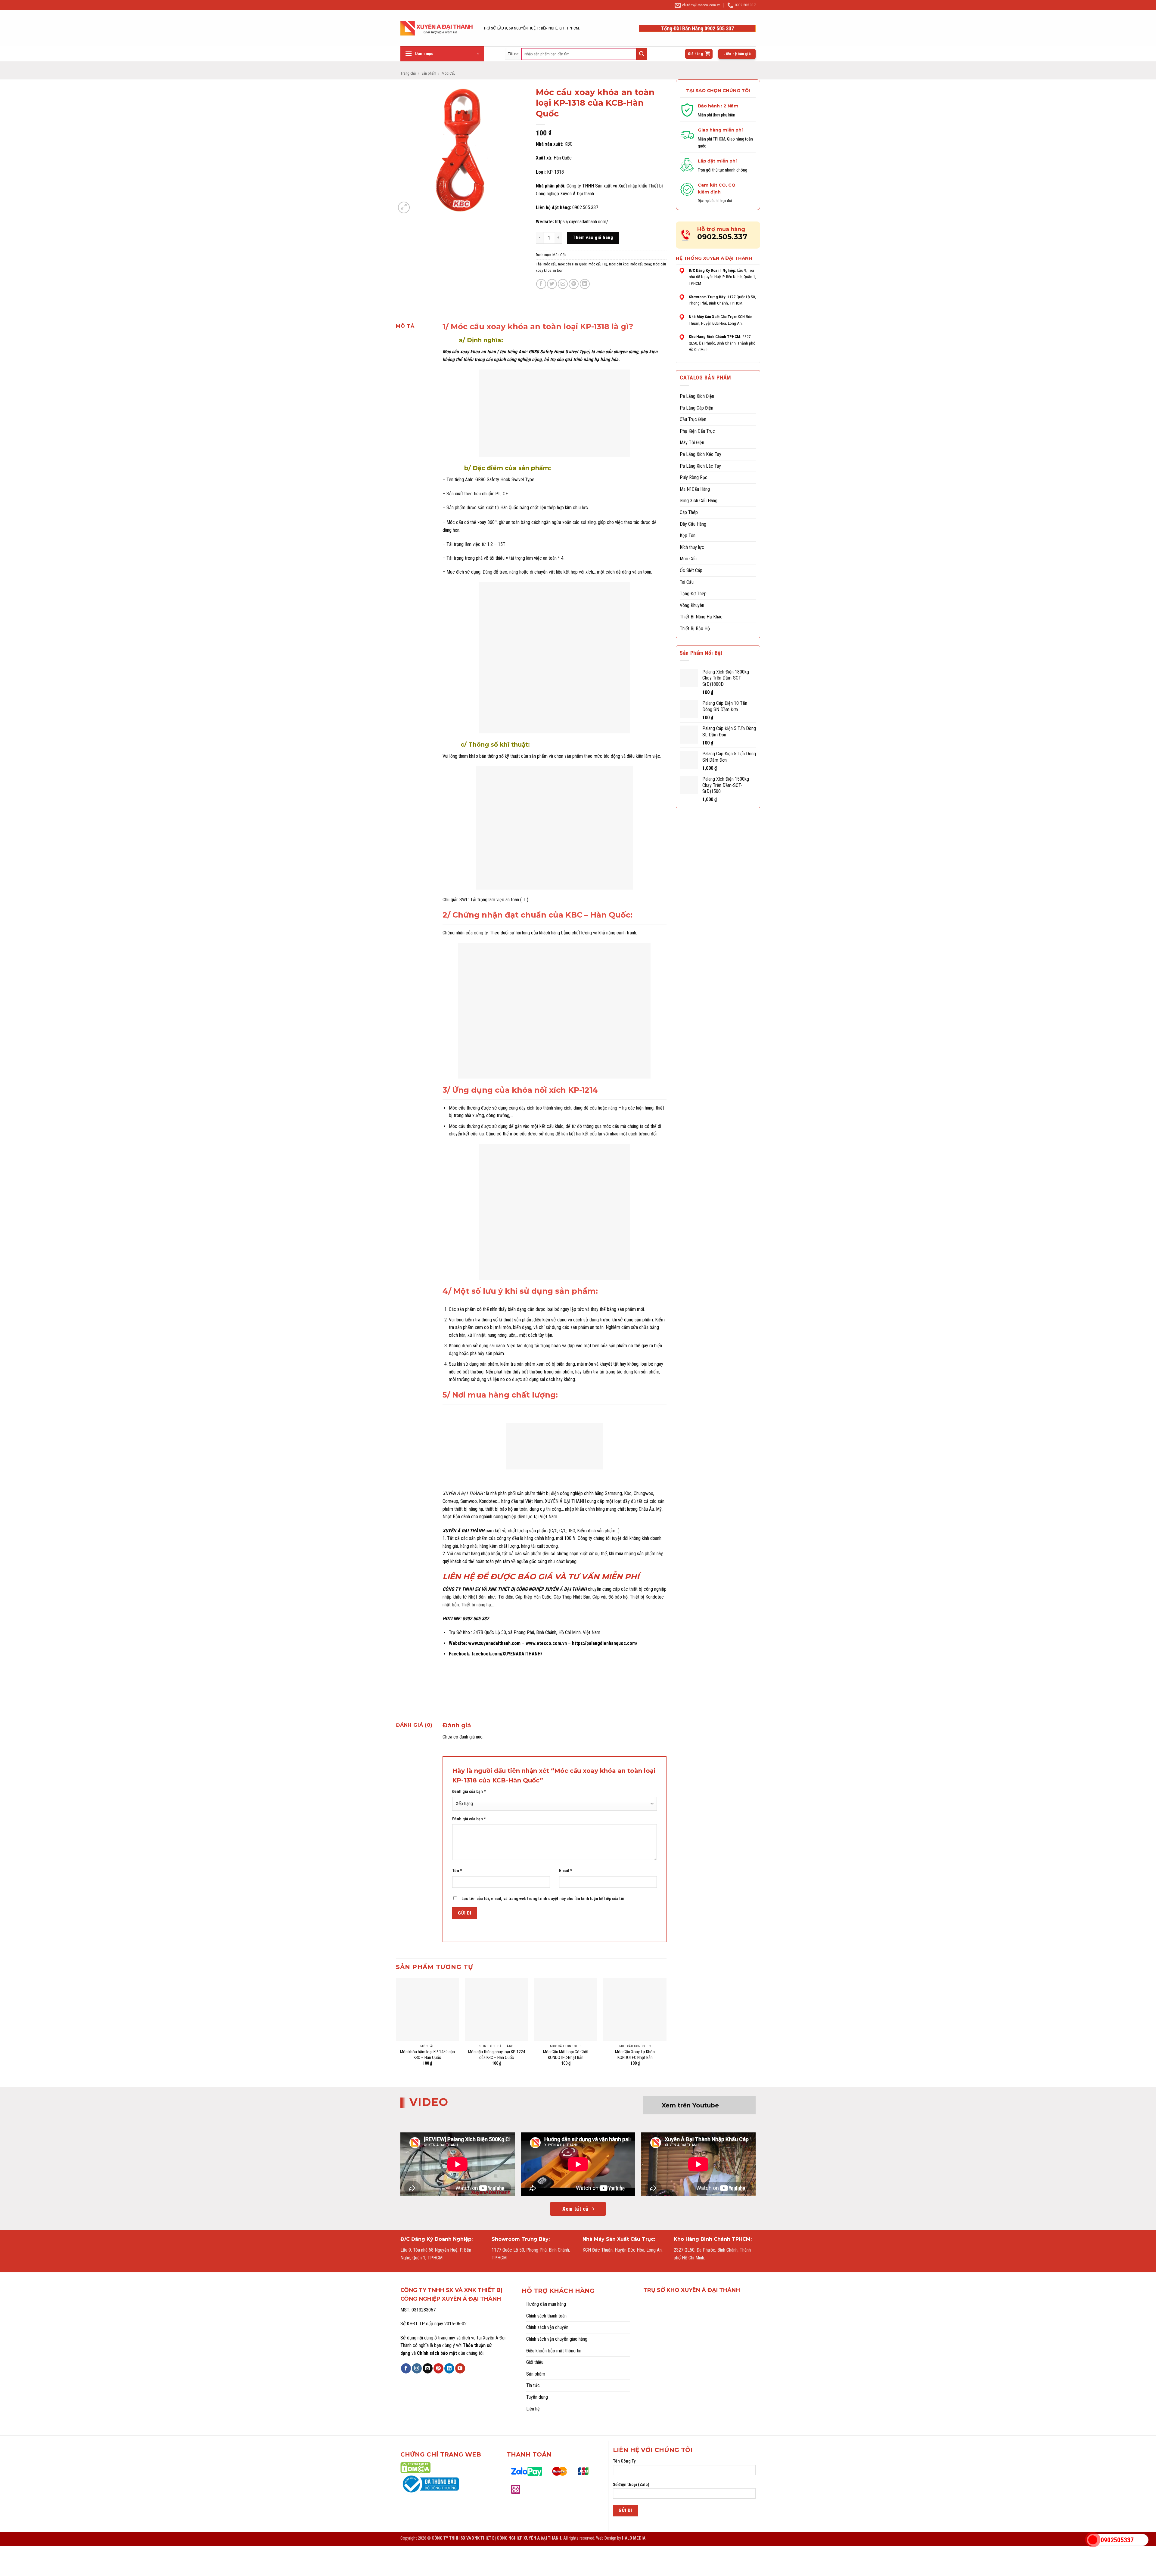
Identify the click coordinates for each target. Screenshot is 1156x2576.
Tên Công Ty (624, 2461)
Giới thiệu (535, 2362)
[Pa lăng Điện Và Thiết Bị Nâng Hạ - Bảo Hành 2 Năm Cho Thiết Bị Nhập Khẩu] (437, 28)
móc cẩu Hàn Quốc (572, 264)
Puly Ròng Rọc (694, 477)
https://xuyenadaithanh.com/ (582, 222)
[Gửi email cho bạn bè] (563, 284)
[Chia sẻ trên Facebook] (541, 284)
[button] (442, 54)
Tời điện (506, 1597)
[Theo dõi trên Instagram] (417, 2368)
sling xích (563, 1108)
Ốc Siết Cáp (691, 570)
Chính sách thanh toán (546, 2316)
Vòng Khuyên (692, 605)
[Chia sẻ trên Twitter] (552, 284)
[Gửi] (642, 54)
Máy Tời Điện (692, 443)
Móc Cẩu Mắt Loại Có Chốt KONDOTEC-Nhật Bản (566, 2055)
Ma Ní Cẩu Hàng (695, 489)
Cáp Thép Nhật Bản (571, 1597)
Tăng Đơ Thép (693, 594)
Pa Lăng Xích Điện (697, 396)
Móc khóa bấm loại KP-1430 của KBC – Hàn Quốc (427, 2055)
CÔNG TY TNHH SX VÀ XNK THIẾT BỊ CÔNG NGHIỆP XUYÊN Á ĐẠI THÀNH (515, 1589)
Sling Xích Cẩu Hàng (699, 501)
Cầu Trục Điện (693, 419)
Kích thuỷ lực (692, 547)
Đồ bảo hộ (618, 1597)
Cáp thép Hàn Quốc (533, 1597)
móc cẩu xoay (641, 264)
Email (566, 1871)
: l (465, 1493)
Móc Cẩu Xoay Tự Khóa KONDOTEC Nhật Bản (635, 2055)
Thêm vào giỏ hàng (593, 237)
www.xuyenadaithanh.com (494, 1643)
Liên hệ (533, 2409)
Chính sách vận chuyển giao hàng (557, 2339)
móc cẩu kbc (619, 264)
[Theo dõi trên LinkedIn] (449, 2368)
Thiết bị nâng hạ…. (477, 1605)
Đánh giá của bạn (469, 1792)
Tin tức (533, 2385)
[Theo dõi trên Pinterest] (438, 2368)
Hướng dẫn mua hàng (546, 2304)
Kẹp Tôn (688, 536)
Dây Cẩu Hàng (693, 524)
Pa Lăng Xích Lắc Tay (700, 466)
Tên (457, 1871)
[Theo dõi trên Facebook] (406, 2368)
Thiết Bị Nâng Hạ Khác (701, 617)
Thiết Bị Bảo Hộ (695, 629)
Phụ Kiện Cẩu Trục (697, 431)
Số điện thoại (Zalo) (631, 2485)
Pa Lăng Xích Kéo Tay (701, 454)
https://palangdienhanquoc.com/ (605, 1643)
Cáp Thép (689, 512)
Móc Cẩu (449, 73)
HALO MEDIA (634, 2538)
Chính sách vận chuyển (547, 2327)
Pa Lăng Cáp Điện (696, 408)
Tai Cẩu (687, 582)
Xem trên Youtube (690, 2105)
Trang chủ (408, 73)
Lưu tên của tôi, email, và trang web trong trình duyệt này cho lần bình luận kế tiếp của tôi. (544, 1899)
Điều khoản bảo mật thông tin (554, 2351)
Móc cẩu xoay (456, 352)
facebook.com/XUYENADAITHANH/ (507, 1654)
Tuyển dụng (537, 2397)
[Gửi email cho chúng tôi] (428, 2368)
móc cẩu (550, 264)
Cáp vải (599, 1597)
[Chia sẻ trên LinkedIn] (585, 284)
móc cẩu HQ (598, 264)
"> (1093, 2540)
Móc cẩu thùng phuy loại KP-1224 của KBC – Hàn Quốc (497, 2055)
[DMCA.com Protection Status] (415, 2467)
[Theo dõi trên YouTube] (460, 2368)
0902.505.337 (722, 237)
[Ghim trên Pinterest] (574, 284)
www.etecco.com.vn (546, 1643)
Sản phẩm (429, 73)
